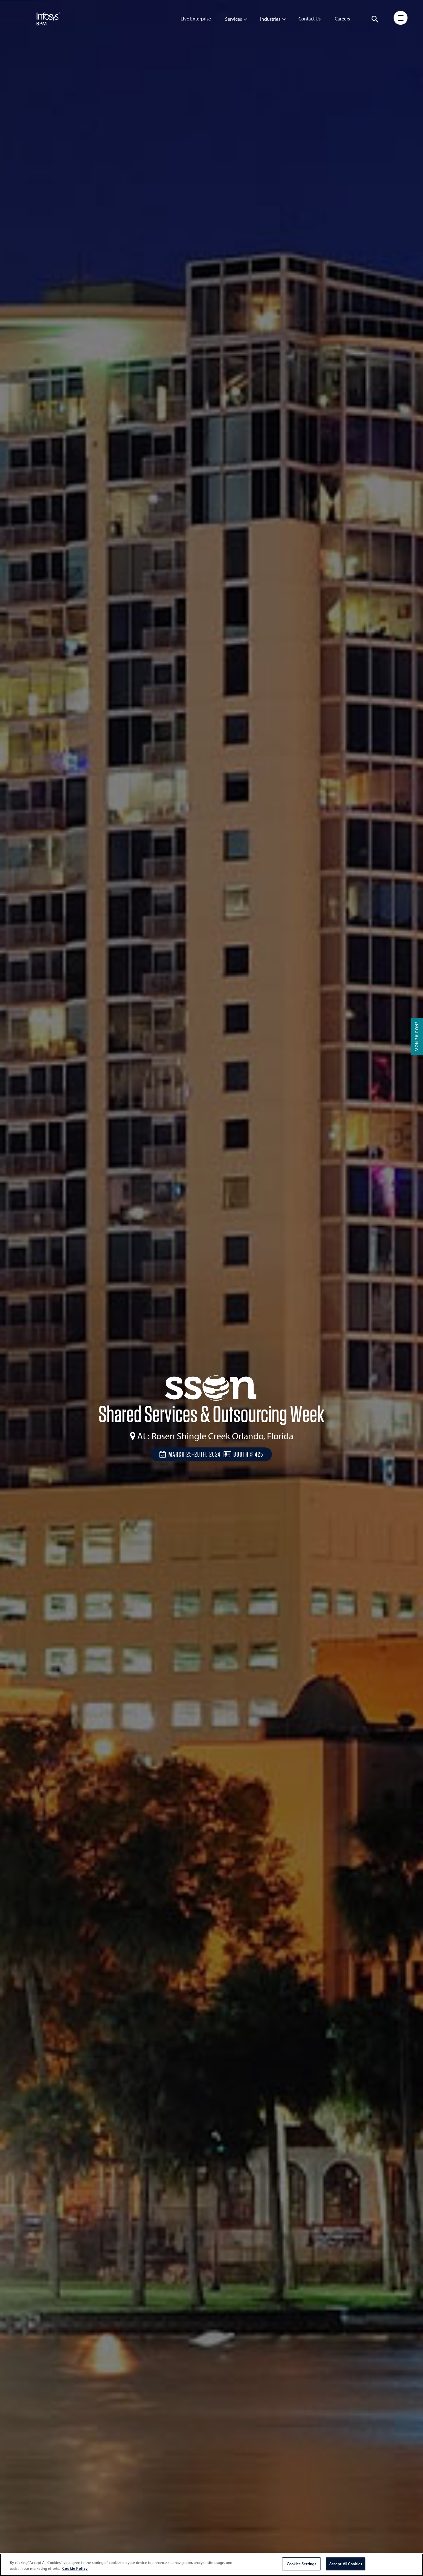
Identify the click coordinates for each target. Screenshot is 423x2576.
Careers (342, 19)
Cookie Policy (75, 2569)
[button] (375, 19)
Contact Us (310, 19)
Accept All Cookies (346, 2564)
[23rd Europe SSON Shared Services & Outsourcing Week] (211, 1389)
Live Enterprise (196, 19)
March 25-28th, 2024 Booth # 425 (215, 1454)
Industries (270, 19)
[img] (48, 19)
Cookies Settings (301, 2564)
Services (233, 19)
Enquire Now (417, 1037)
